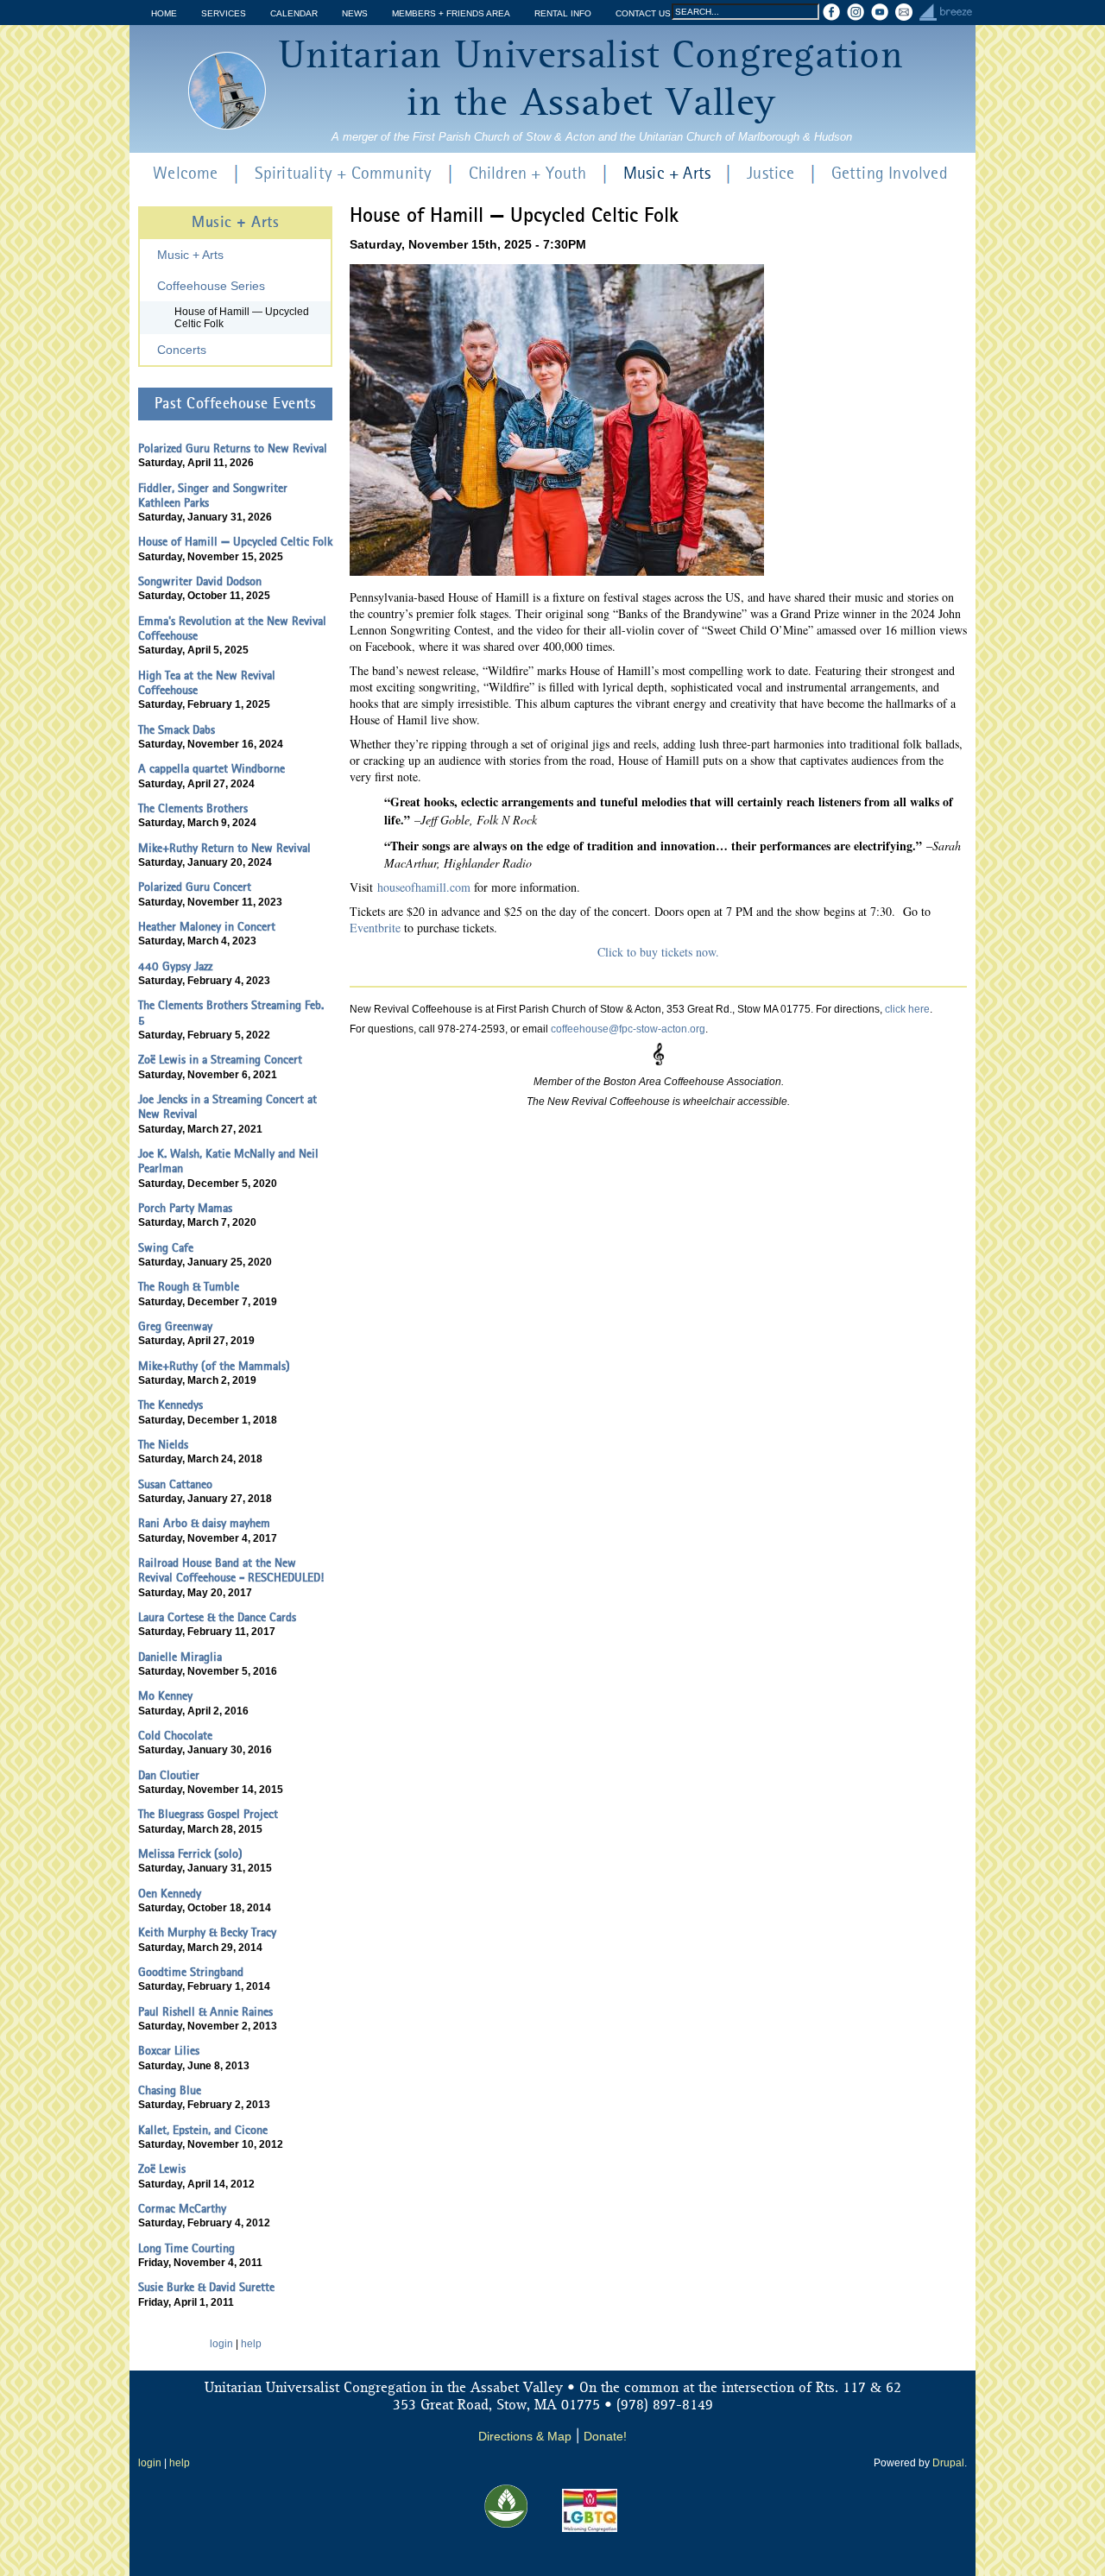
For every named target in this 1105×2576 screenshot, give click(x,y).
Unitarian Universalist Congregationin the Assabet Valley (591, 81)
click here (907, 1009)
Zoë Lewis (162, 2169)
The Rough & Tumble (189, 1287)
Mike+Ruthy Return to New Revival (224, 849)
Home (164, 13)
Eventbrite (375, 928)
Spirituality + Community (344, 174)
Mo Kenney (165, 1696)
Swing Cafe (166, 1248)
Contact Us (643, 13)
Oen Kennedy (170, 1894)
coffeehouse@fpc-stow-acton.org (628, 1029)
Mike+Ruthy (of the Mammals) (214, 1367)
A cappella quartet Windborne (212, 769)
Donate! (605, 2436)
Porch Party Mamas (185, 1209)
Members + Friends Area (451, 13)
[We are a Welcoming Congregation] (590, 2529)
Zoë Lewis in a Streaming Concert (220, 1060)
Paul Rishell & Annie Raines (205, 2012)
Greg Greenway (175, 1327)
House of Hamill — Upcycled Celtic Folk (242, 318)
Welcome (185, 174)
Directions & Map (525, 2436)
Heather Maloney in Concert (207, 927)
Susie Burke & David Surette (206, 2288)
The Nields (163, 1445)
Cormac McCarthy (182, 2209)
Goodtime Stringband (191, 1973)
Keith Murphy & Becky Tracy (207, 1933)
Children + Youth (528, 174)
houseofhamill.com (424, 887)
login (221, 2344)
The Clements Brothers (193, 809)
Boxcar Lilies (169, 2051)
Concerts (182, 350)
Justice (770, 174)
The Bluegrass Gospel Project (208, 1815)
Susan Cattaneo (175, 1485)
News (355, 13)
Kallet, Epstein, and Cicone (203, 2131)
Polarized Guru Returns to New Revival (233, 449)
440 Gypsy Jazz (175, 967)
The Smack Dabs (177, 730)
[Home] (227, 91)
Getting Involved (890, 174)
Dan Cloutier (169, 1776)
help (251, 2344)
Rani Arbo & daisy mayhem (204, 1524)
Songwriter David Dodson (200, 582)
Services (224, 13)
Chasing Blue (170, 2091)
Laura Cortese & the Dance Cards (217, 1618)
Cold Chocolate (175, 1736)
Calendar (294, 13)
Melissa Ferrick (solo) (190, 1854)
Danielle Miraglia (180, 1657)
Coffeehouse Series (211, 286)
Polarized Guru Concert (195, 887)
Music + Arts (667, 174)
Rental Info (563, 13)
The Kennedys (170, 1405)
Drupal (948, 2463)
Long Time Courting (186, 2249)
